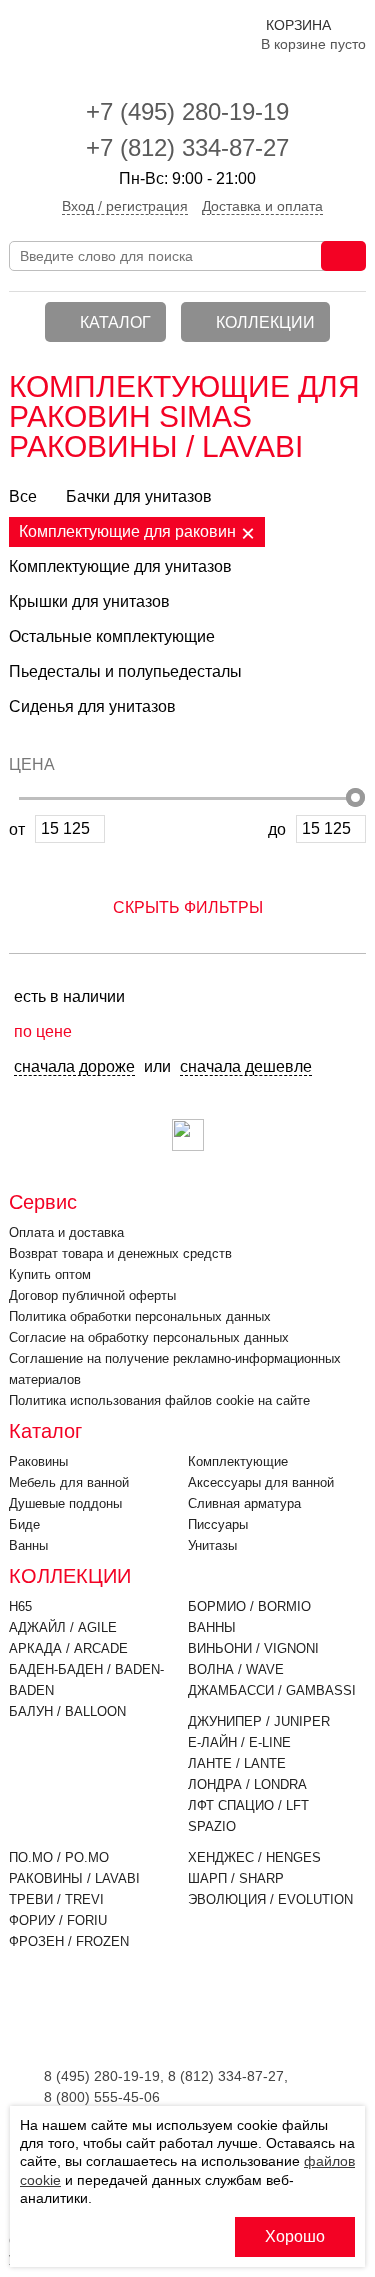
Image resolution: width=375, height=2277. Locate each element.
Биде (24, 1524)
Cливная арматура (244, 1503)
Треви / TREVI (56, 1899)
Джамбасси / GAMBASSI (272, 1690)
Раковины (38, 1461)
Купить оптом (50, 1274)
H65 (20, 1606)
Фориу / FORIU (58, 1920)
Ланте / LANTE (237, 1763)
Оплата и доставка (66, 1232)
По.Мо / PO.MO (59, 1857)
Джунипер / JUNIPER (259, 1721)
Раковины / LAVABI (74, 1878)
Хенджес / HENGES (254, 1857)
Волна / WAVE (236, 1669)
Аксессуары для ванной (261, 1482)
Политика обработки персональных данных (140, 1316)
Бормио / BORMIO (249, 1606)
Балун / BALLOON (67, 1711)
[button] (187, 898)
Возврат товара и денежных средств (120, 1253)
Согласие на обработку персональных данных (149, 1337)
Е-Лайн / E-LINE (239, 1742)
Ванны (28, 1545)
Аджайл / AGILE (63, 1627)
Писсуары (218, 1524)
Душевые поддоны (65, 1503)
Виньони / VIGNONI (253, 1648)
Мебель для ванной (69, 1482)
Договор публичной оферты (92, 1295)
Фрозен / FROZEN (69, 1941)
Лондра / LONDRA (247, 1784)
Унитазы (212, 1545)
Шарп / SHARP (236, 1878)
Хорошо (295, 2236)
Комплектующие (238, 1461)
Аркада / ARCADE (68, 1648)
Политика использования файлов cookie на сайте (159, 1400)
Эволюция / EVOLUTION (270, 1899)
